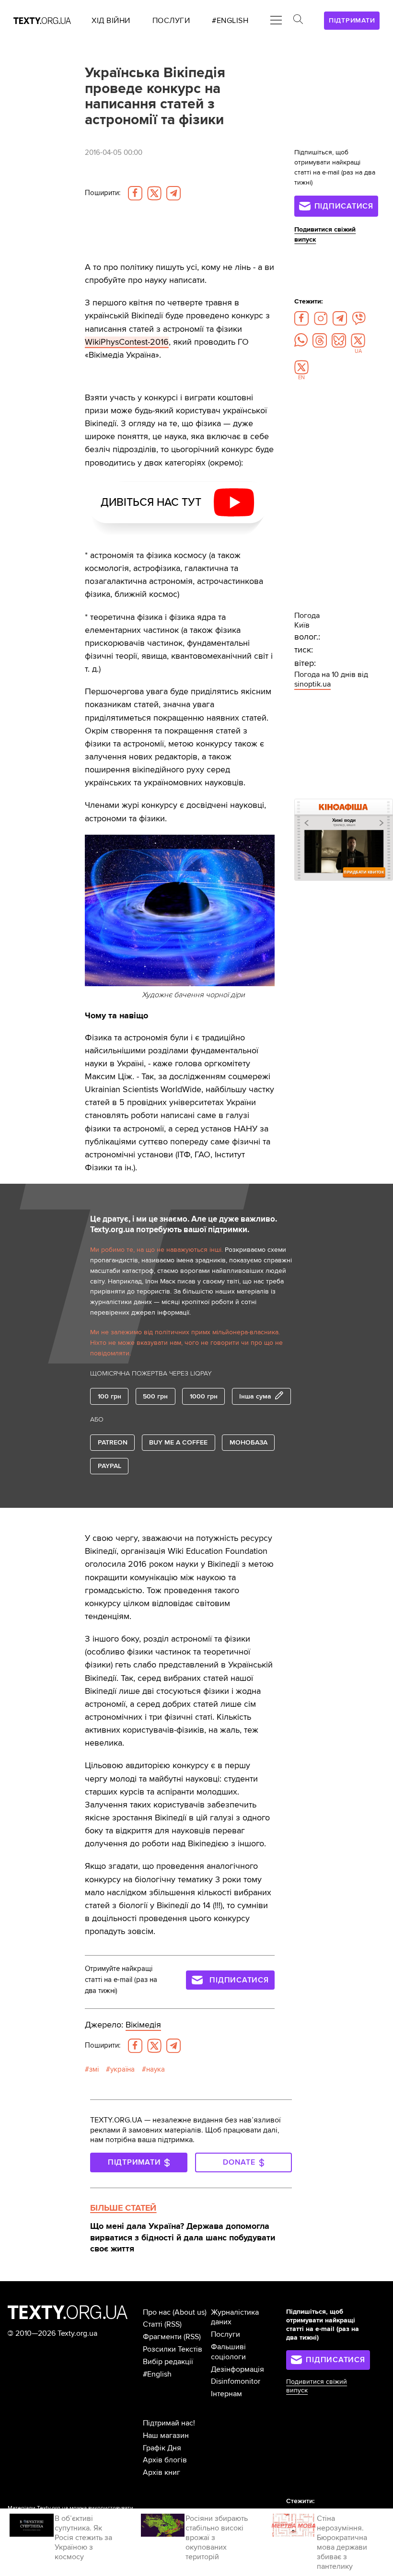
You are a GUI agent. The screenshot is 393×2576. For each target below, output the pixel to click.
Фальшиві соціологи (228, 2352)
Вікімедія (143, 2025)
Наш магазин (166, 2436)
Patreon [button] (113, 1442)
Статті (153, 2324)
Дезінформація (237, 2369)
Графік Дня (162, 2448)
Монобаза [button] (249, 1442)
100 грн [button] (110, 1396)
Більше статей (123, 2208)
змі (94, 2069)
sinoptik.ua (312, 684)
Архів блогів (165, 2460)
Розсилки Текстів (173, 2349)
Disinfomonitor (236, 2381)
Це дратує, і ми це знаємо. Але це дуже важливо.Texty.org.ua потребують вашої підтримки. (184, 1224)
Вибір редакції (168, 2362)
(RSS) (173, 2324)
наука (156, 2069)
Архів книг (162, 2472)
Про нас (157, 2312)
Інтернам (226, 2394)
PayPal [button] (110, 1466)
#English (157, 2374)
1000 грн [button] (204, 1396)
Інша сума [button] (255, 1396)
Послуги (225, 2334)
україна (122, 2069)
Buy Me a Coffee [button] (178, 1442)
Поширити (103, 193)
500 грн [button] (155, 1396)
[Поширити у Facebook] (135, 193)
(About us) (190, 2312)
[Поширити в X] (154, 193)
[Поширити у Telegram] (173, 193)
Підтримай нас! (169, 2423)
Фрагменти (162, 2337)
